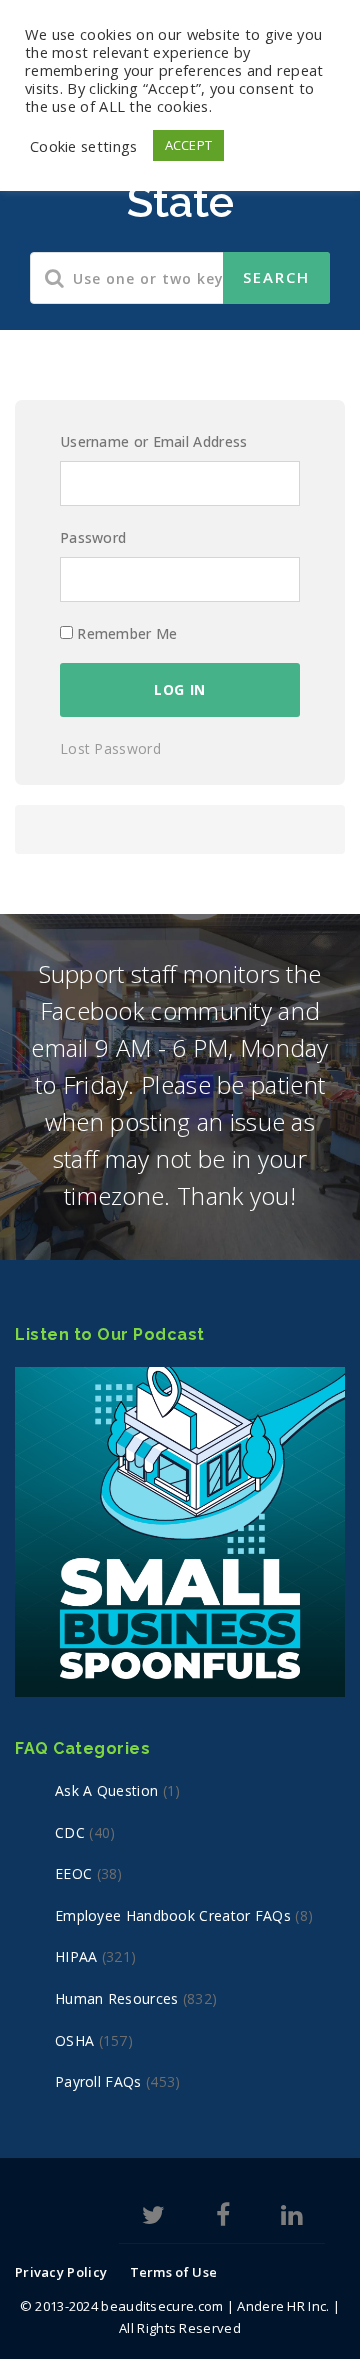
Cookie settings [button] (84, 146)
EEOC (73, 1873)
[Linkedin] (291, 2218)
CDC (70, 1832)
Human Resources (117, 1998)
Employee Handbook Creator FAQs (173, 1915)
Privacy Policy (61, 2272)
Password (93, 537)
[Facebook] (223, 2218)
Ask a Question (106, 1790)
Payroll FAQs (98, 2081)
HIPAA (76, 1956)
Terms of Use (174, 2272)
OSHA (74, 2040)
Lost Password (110, 748)
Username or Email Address (154, 441)
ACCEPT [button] (189, 145)
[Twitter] (153, 2218)
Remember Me (125, 633)
